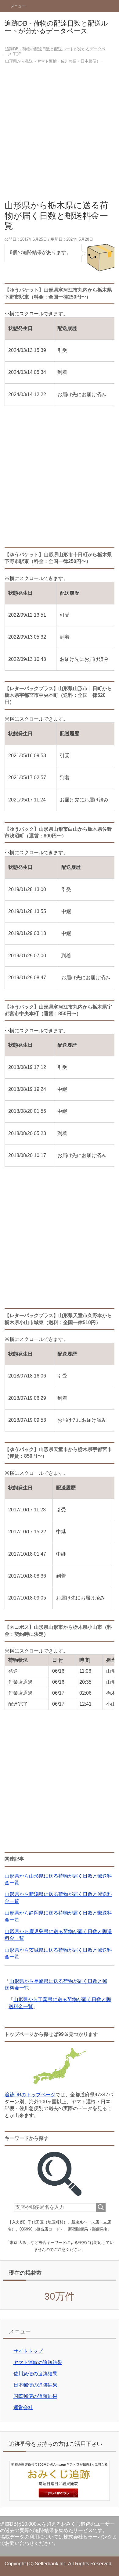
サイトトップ (28, 2351)
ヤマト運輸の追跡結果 (38, 2362)
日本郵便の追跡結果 (35, 2385)
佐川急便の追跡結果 (35, 2374)
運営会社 (23, 2408)
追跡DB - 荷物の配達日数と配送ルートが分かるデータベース (56, 27)
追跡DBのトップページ (30, 2095)
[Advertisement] (60, 134)
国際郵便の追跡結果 (35, 2396)
